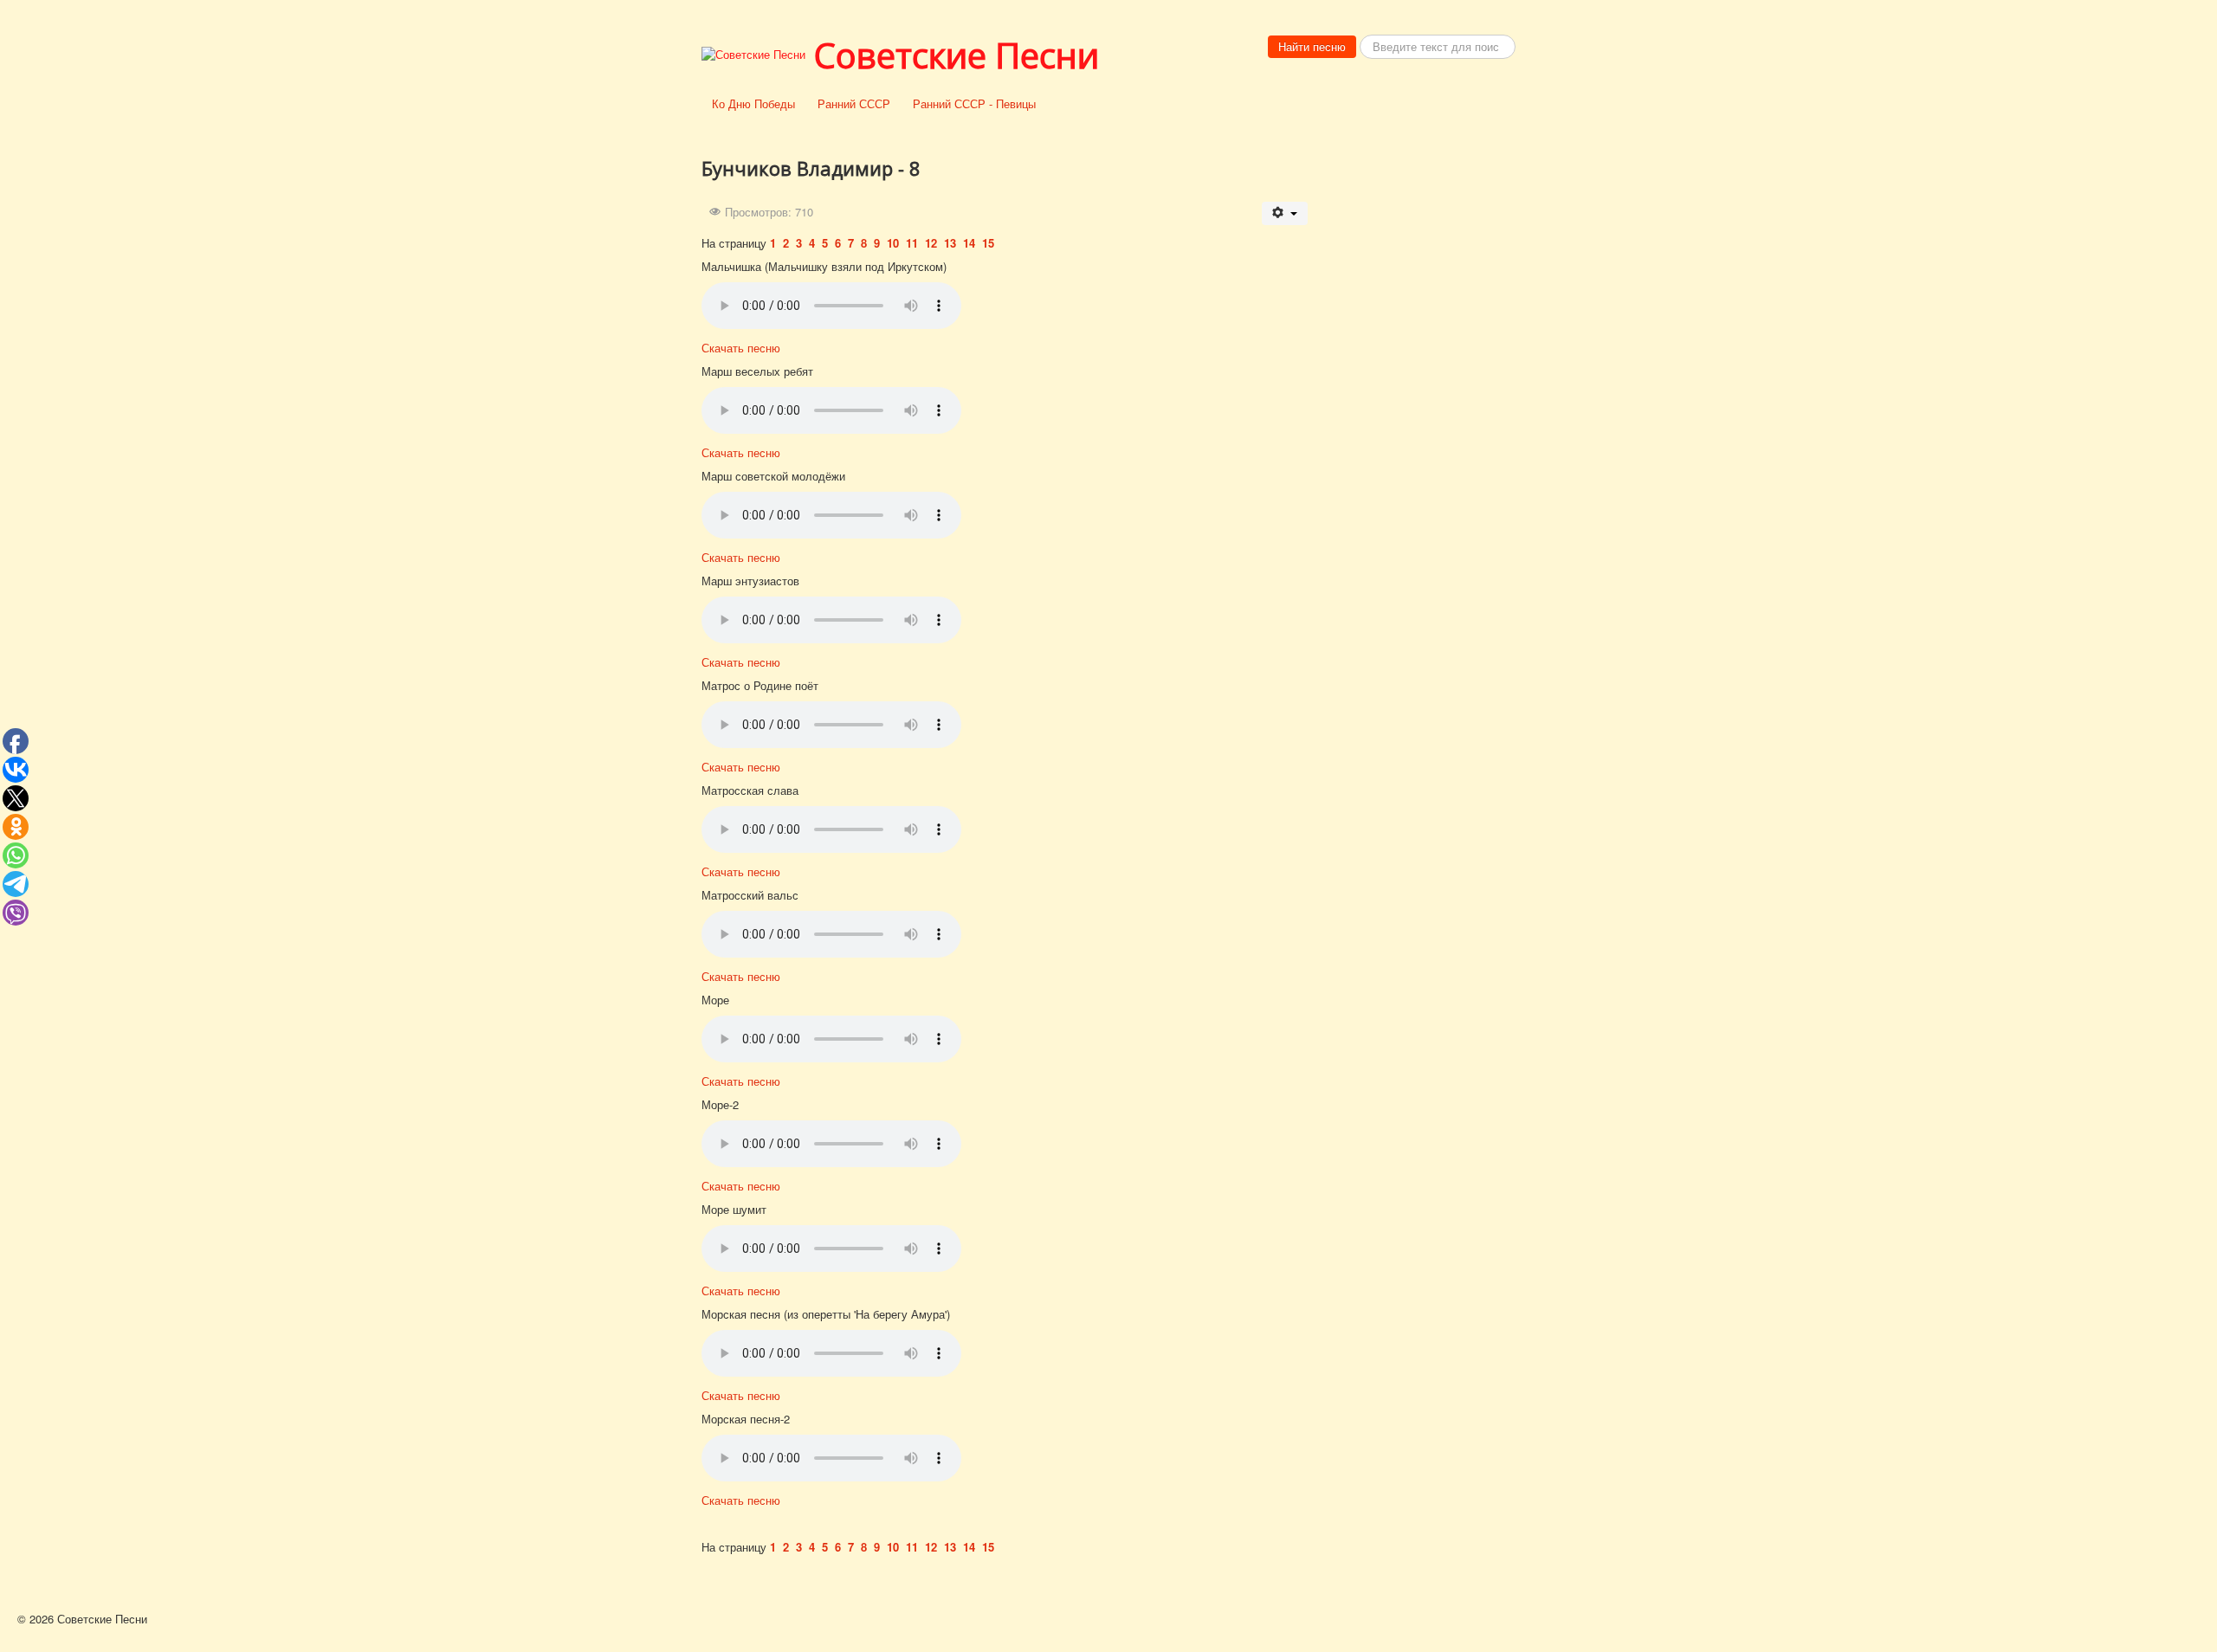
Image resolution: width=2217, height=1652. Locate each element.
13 (952, 243)
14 (971, 243)
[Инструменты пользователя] (1285, 213)
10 (895, 243)
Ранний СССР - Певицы (974, 103)
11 (914, 243)
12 (933, 243)
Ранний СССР (854, 103)
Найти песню (1312, 46)
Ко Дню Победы (753, 103)
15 (988, 243)
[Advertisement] (1420, 391)
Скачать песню (741, 348)
